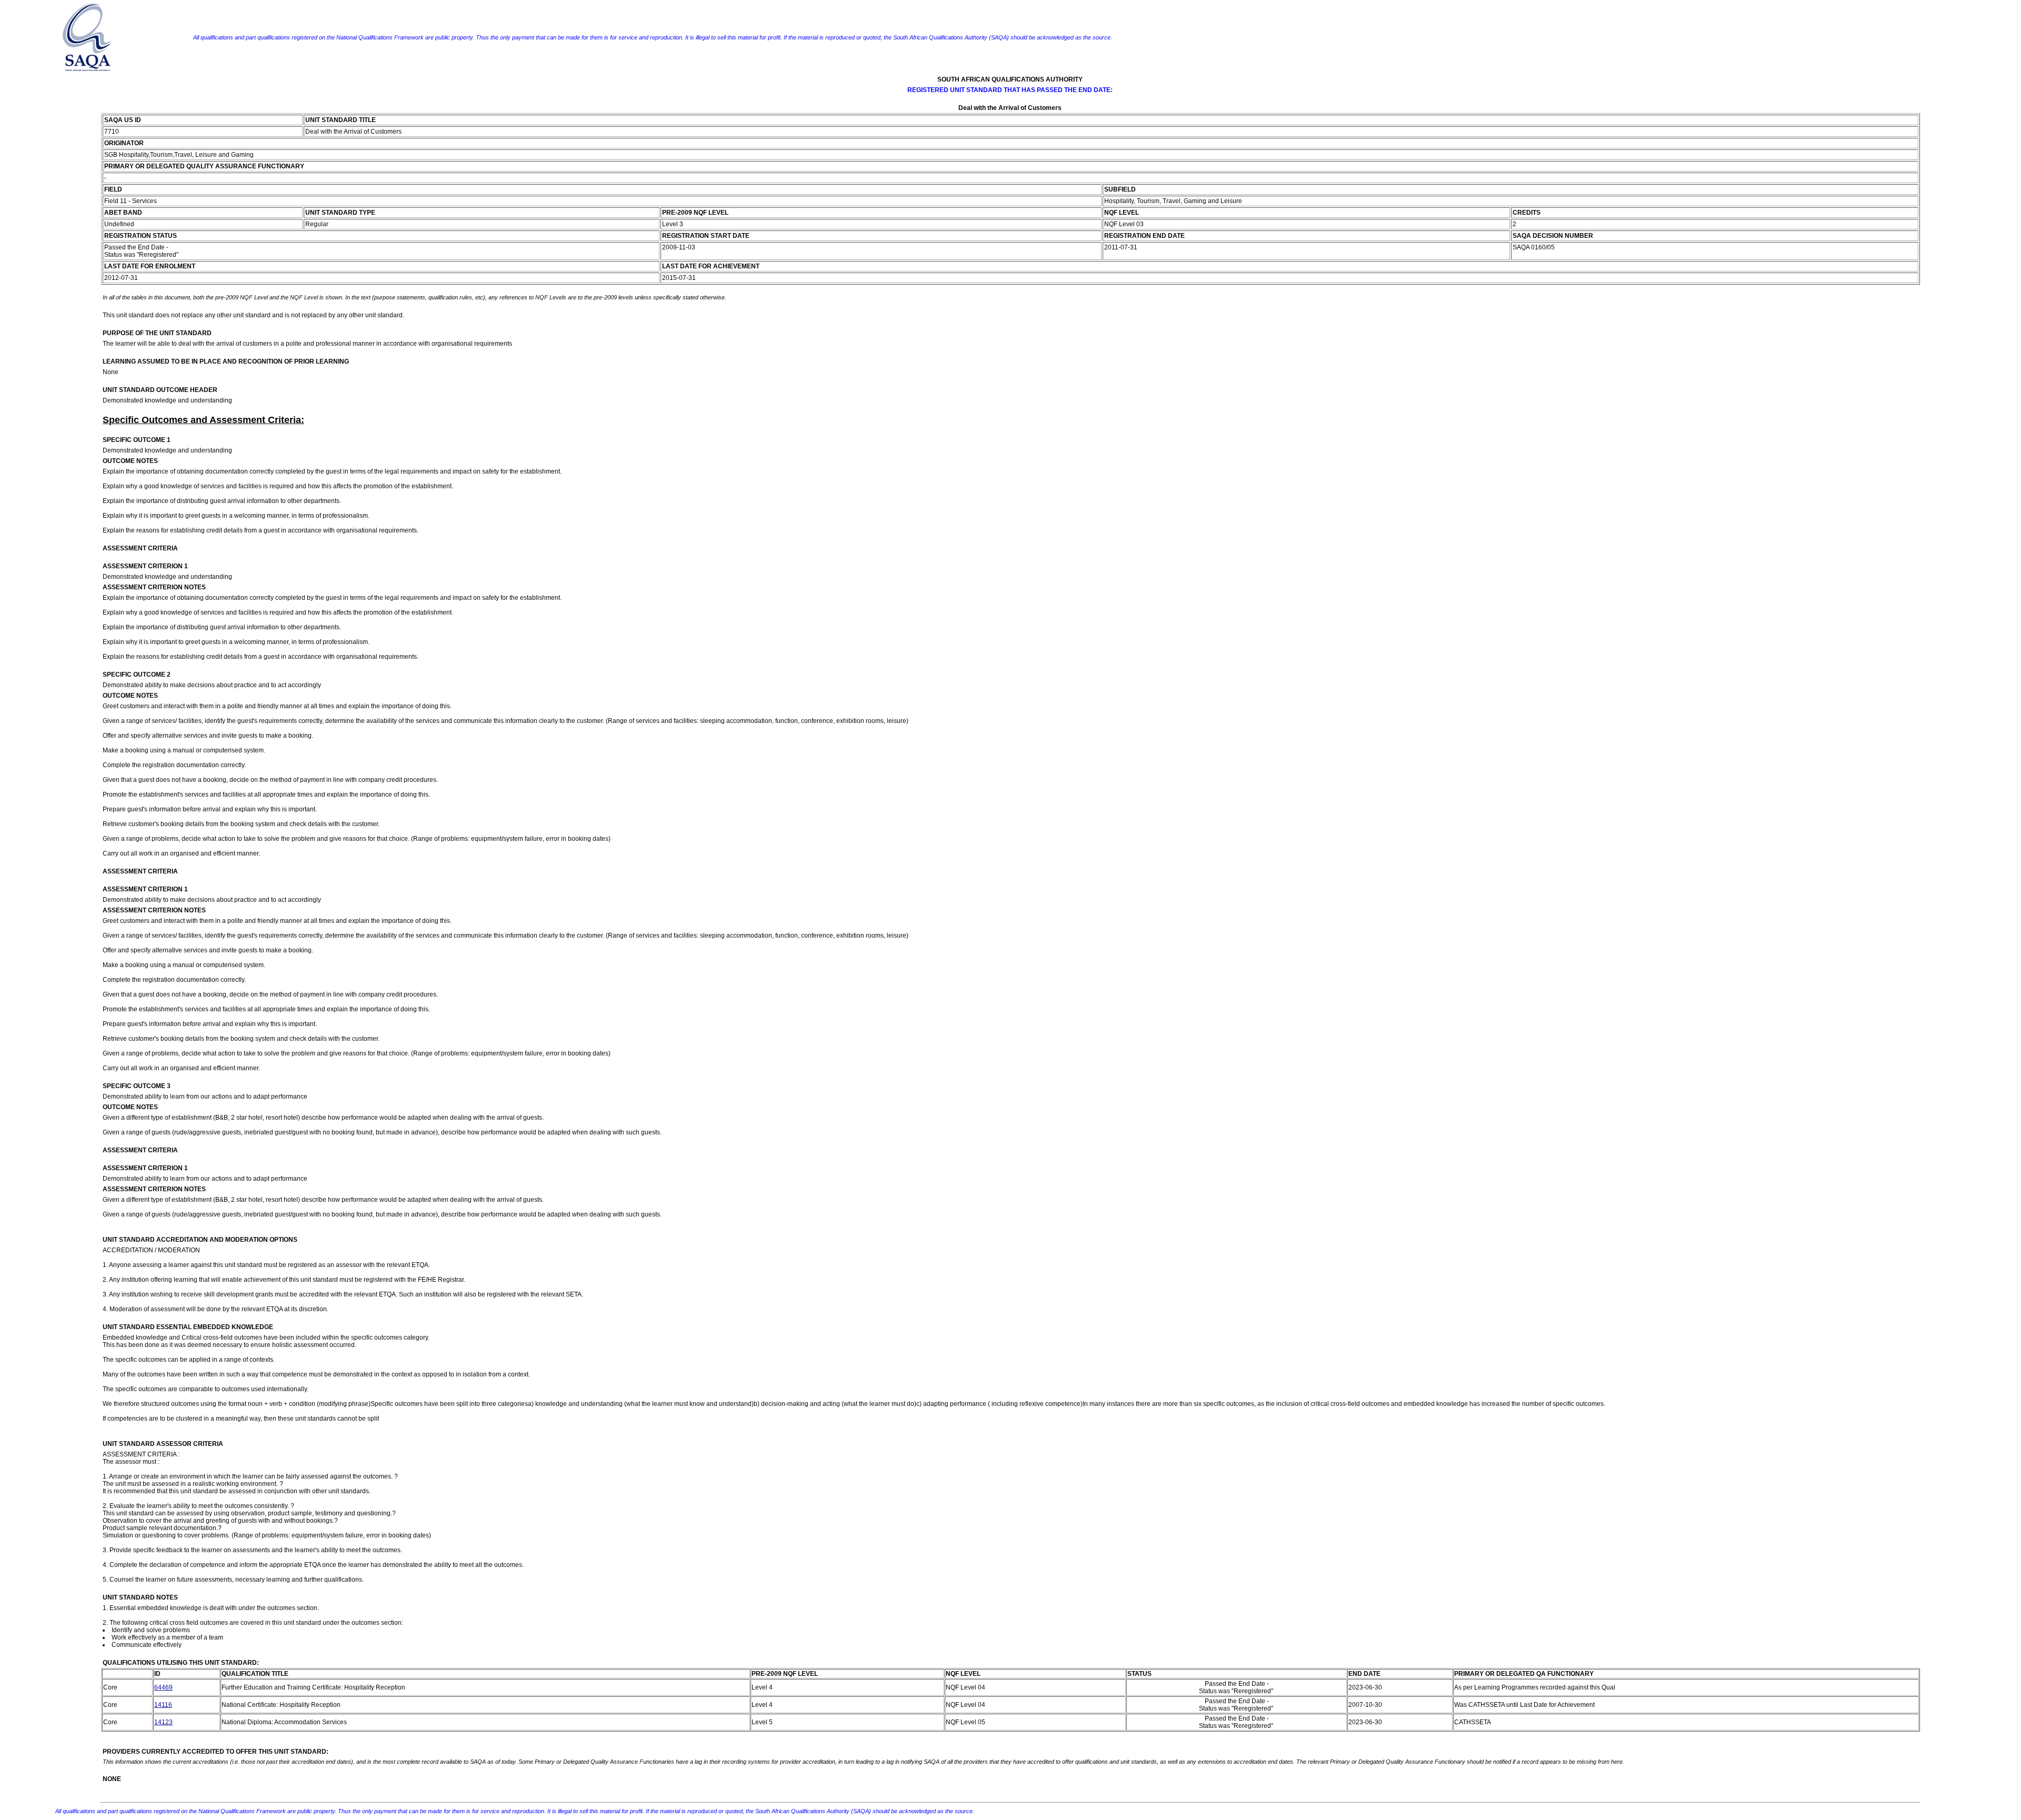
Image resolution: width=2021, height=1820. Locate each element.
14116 (163, 1705)
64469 (163, 1687)
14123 (163, 1722)
